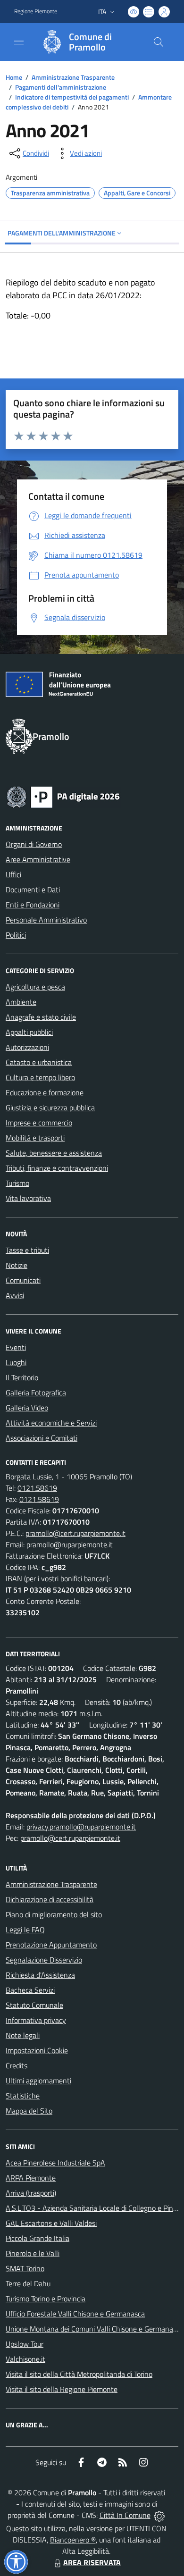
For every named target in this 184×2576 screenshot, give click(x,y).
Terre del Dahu (28, 2283)
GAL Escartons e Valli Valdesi (51, 2223)
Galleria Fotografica (36, 1393)
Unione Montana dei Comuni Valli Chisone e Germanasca (95, 2329)
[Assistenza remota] (159, 2515)
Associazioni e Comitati (42, 1438)
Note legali (23, 2035)
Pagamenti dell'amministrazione (61, 87)
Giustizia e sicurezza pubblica (50, 1108)
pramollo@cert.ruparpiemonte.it (75, 1533)
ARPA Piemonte (31, 2178)
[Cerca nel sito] (159, 42)
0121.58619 (37, 1488)
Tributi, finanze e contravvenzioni (57, 1168)
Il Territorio (22, 1377)
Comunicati (23, 1280)
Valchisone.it (25, 2359)
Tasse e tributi (27, 1250)
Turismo (17, 1183)
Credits (17, 2065)
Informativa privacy (36, 2020)
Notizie (17, 1265)
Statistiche (23, 2096)
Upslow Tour (25, 2344)
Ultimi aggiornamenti (38, 2081)
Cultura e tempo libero (40, 1077)
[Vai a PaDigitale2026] (63, 796)
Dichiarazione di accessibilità (50, 1899)
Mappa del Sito (29, 2111)
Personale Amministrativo (46, 920)
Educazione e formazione (45, 1092)
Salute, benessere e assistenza (54, 1153)
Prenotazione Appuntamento (51, 1945)
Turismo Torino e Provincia (46, 2299)
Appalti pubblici (29, 1032)
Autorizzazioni (27, 1047)
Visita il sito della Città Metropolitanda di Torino (79, 2374)
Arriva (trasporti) (31, 2193)
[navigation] (19, 41)
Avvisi (15, 1295)
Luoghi (16, 1362)
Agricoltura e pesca (35, 987)
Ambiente (21, 1002)
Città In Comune (125, 2515)
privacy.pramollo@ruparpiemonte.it (81, 1827)
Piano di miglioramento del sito (54, 1914)
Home (14, 77)
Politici (16, 935)
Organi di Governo (34, 844)
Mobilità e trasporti (35, 1138)
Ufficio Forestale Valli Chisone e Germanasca (75, 2314)
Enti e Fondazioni (33, 905)
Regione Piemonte (36, 11)
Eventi (16, 1347)
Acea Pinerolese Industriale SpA (55, 2163)
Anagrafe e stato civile (41, 1017)
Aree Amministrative (38, 859)
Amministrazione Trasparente (73, 77)
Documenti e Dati (33, 889)
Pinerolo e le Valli (33, 2253)
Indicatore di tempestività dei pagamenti (72, 97)
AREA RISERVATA (92, 2562)
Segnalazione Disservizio (44, 1960)
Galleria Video (27, 1408)
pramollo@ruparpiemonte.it (70, 1544)
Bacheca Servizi (30, 1990)
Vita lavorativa (28, 1198)
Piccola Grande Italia (38, 2238)
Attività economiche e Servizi (51, 1423)
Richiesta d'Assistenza (40, 1975)
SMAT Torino (25, 2268)
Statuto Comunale (34, 2005)
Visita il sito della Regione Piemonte (62, 2389)
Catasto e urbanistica (39, 1062)
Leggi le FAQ (25, 1930)
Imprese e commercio (39, 1123)
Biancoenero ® (73, 2540)
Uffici (13, 874)
